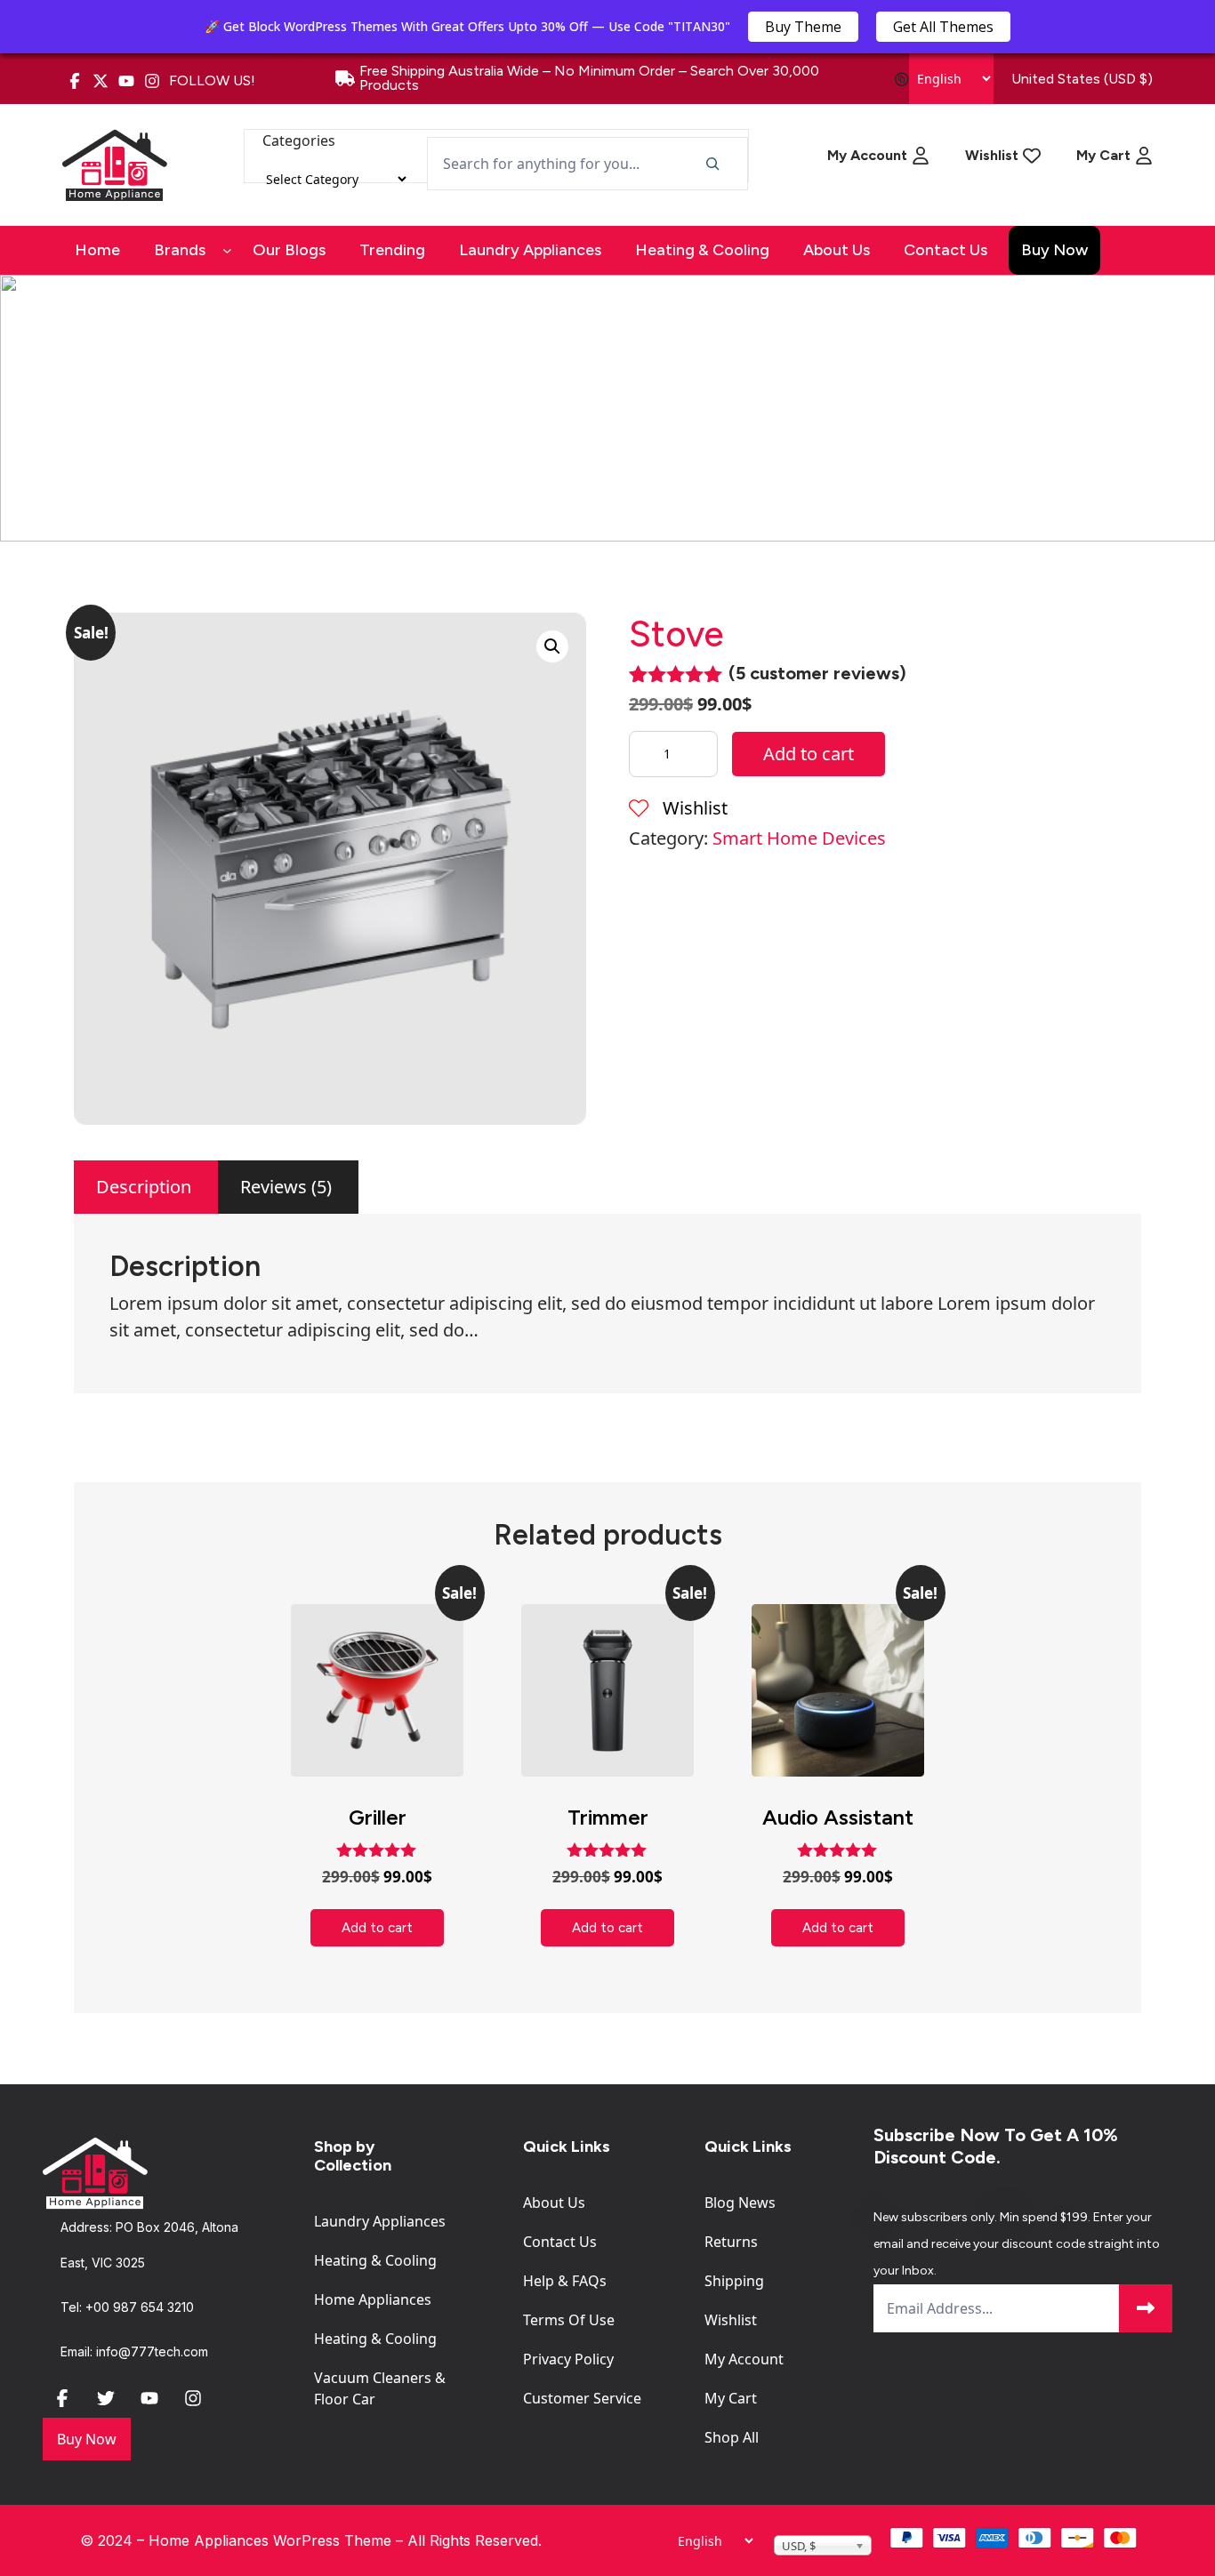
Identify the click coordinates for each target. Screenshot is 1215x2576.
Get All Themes (943, 27)
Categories (299, 140)
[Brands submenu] (227, 250)
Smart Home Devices (799, 838)
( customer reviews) (817, 673)
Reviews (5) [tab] (286, 1187)
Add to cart (809, 754)
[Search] (712, 164)
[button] (552, 646)
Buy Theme (803, 27)
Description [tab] (144, 1187)
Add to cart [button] (377, 1928)
